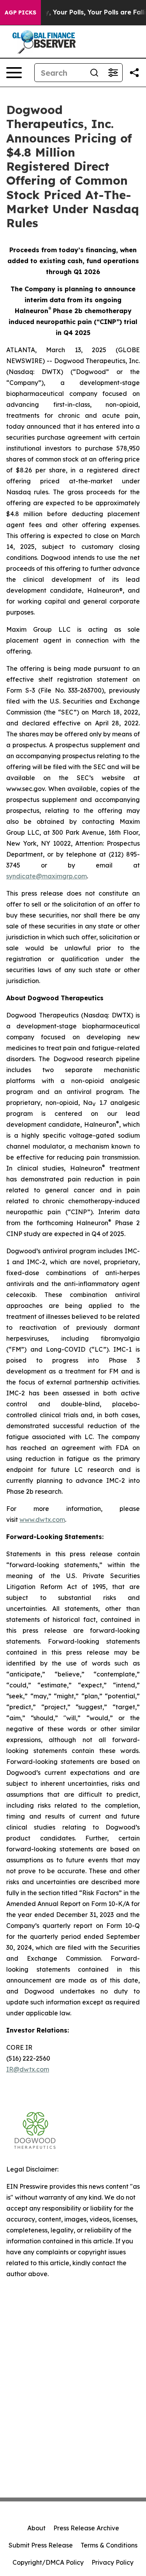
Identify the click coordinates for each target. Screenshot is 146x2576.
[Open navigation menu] (14, 73)
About (36, 2528)
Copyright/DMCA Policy (48, 2562)
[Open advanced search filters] (113, 73)
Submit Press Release (41, 2545)
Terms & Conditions (109, 2545)
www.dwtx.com (42, 1520)
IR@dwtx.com (28, 2069)
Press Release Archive (86, 2528)
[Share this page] (134, 73)
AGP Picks (20, 12)
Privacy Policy (113, 2562)
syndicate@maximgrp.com (47, 876)
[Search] (94, 73)
